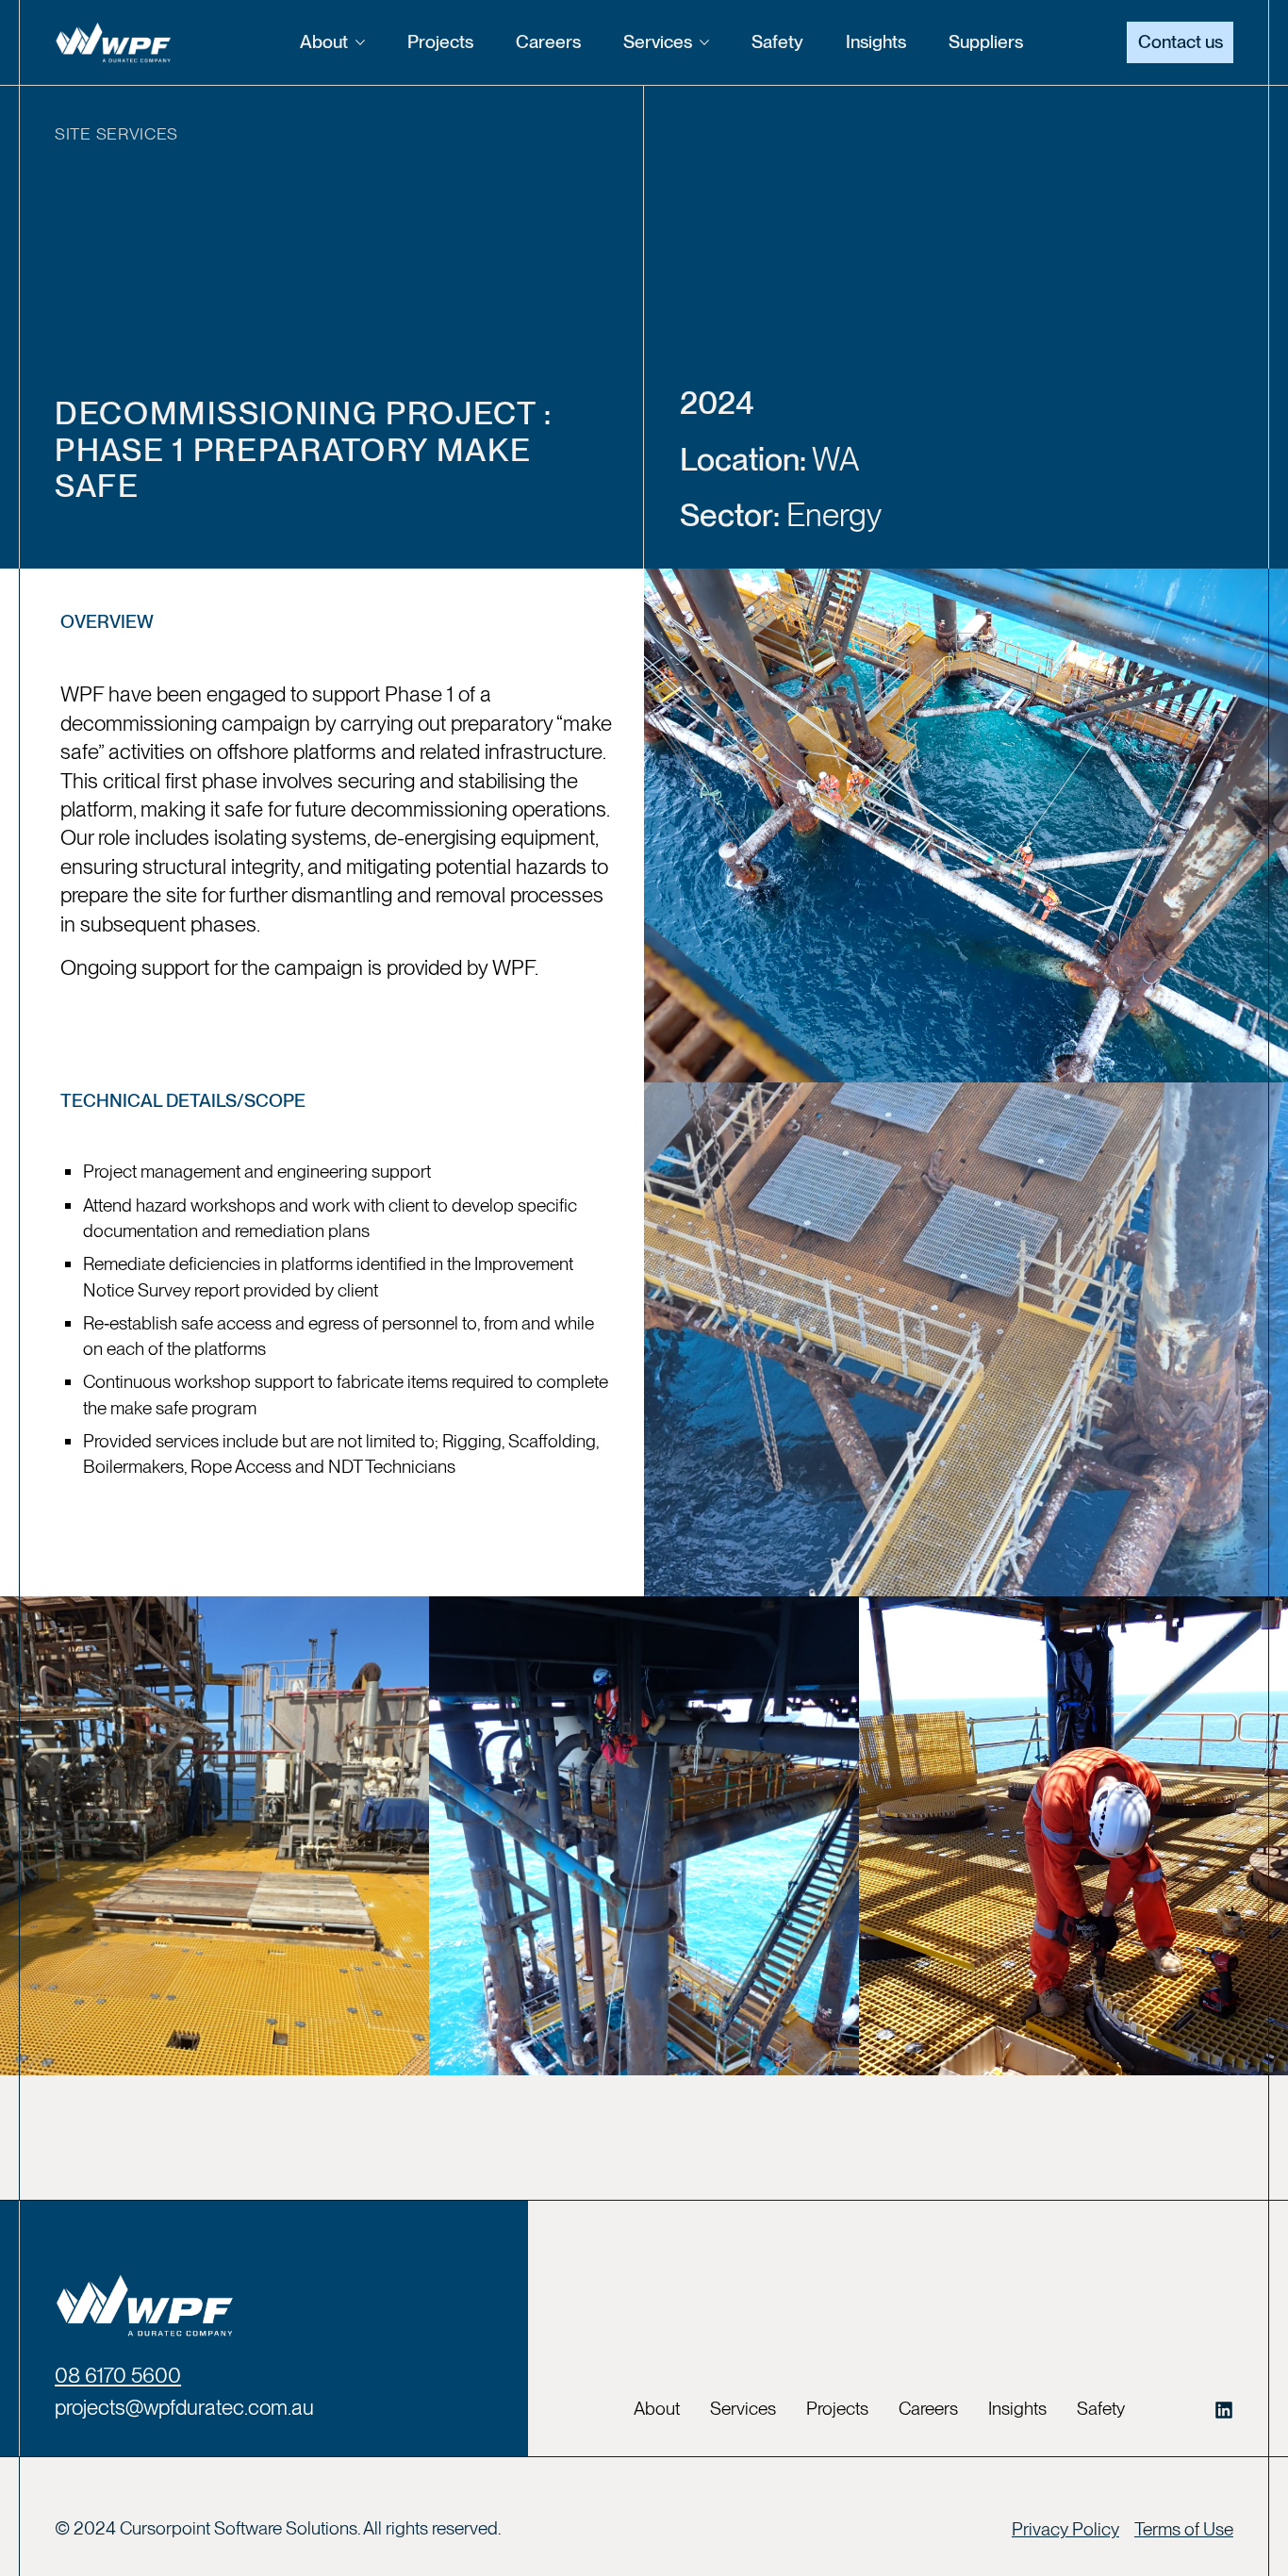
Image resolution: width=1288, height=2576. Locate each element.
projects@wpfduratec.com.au (184, 2407)
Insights (876, 42)
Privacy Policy (1065, 2529)
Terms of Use (1184, 2529)
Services (658, 42)
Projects (440, 42)
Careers (548, 42)
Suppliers (986, 42)
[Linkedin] (1224, 2410)
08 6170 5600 (118, 2375)
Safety (777, 42)
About (324, 42)
